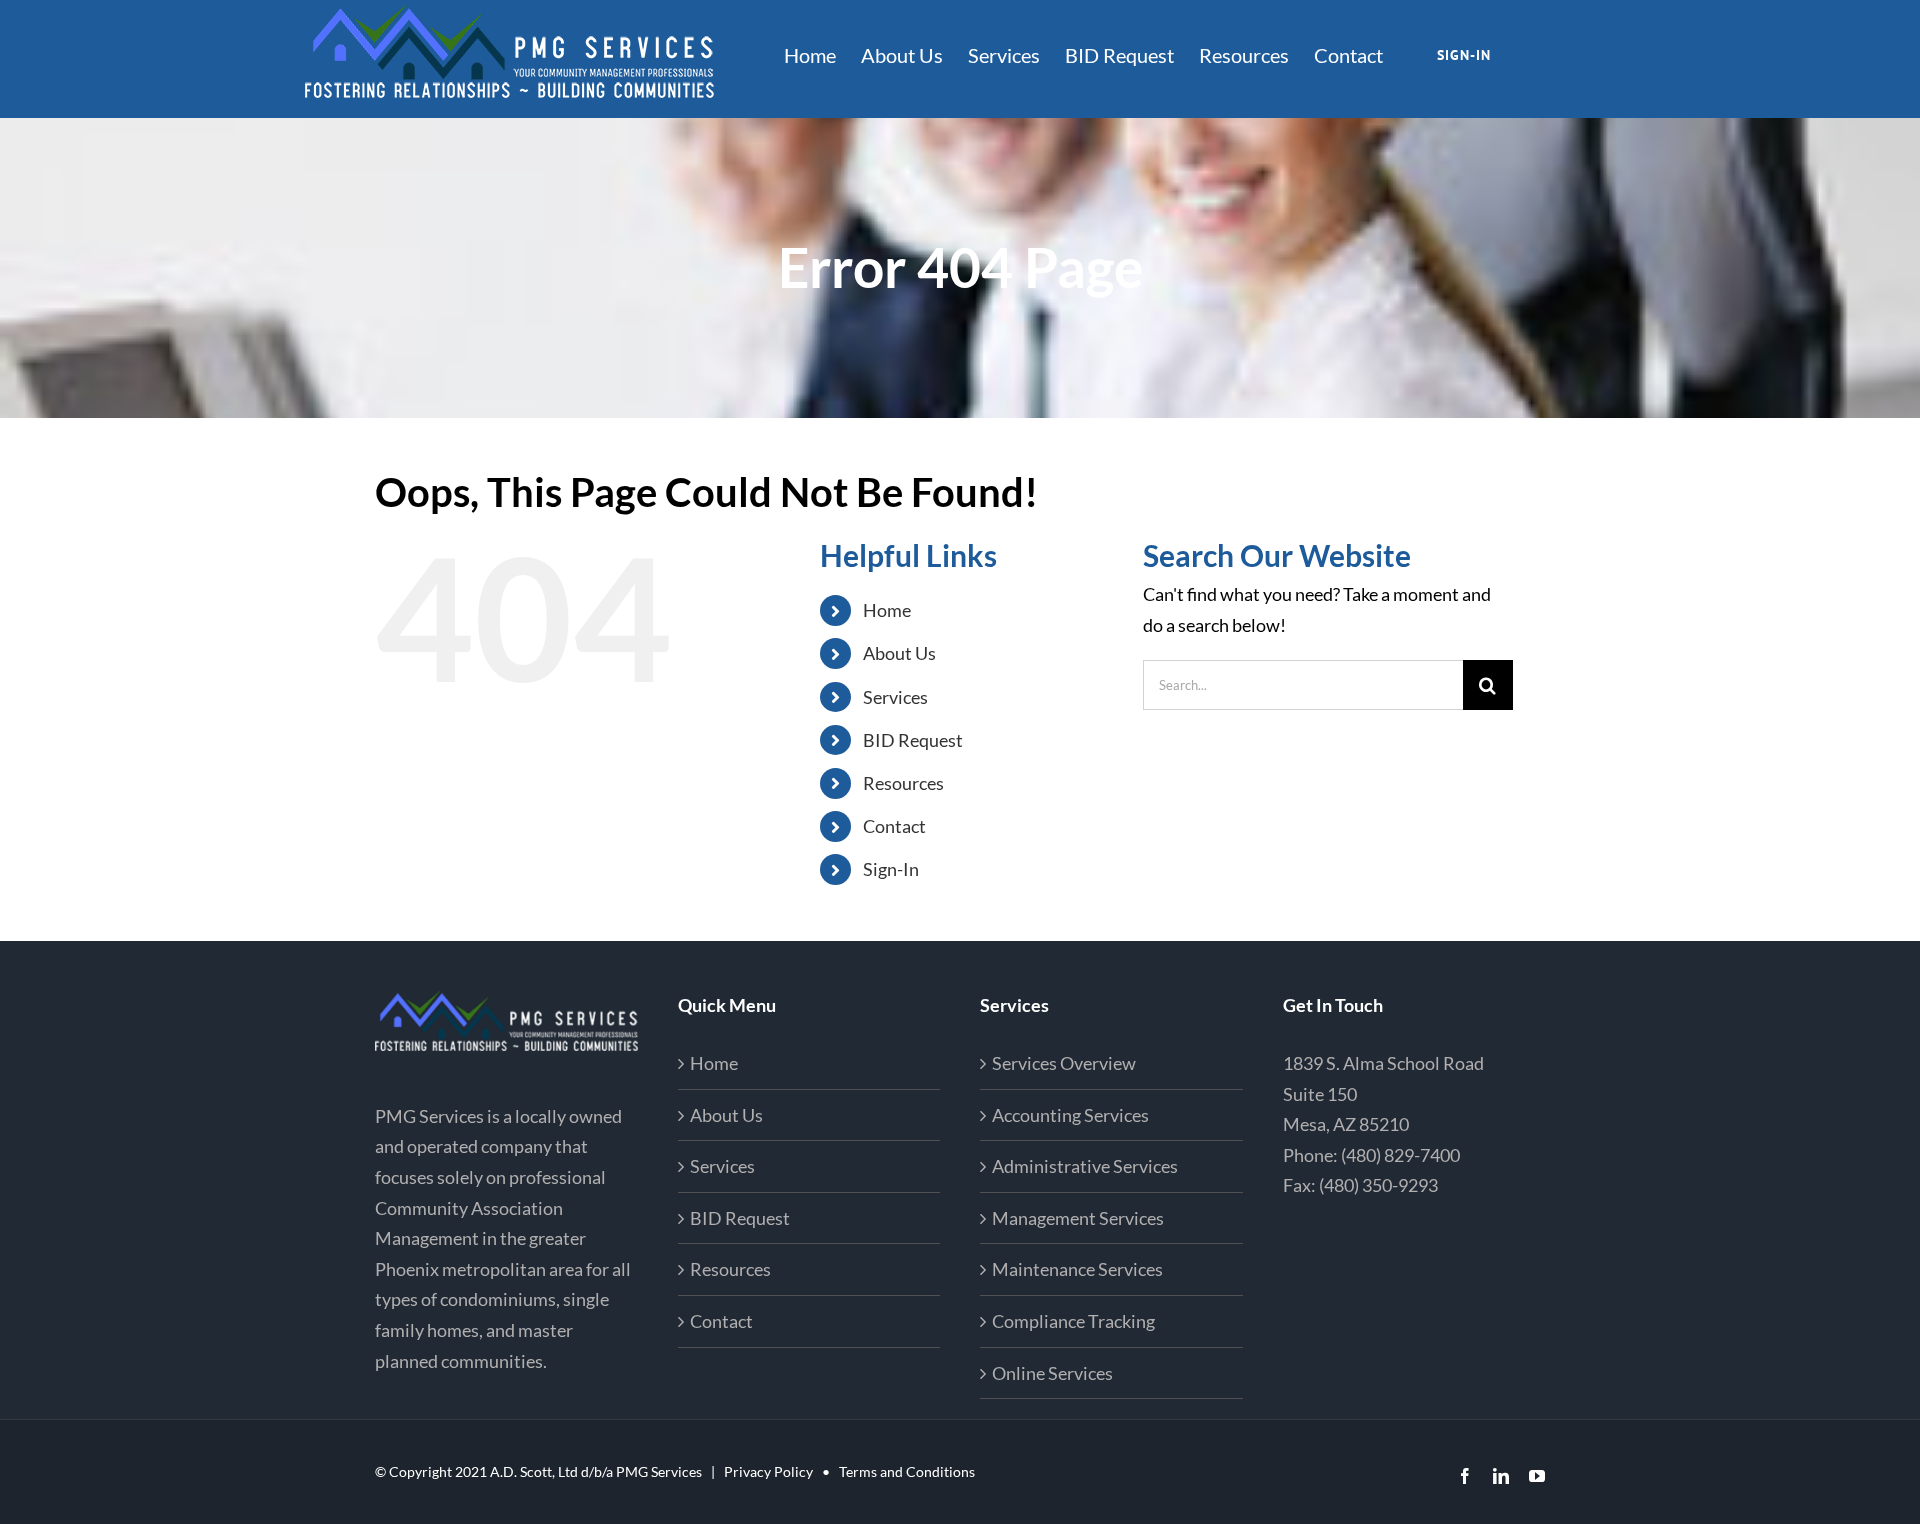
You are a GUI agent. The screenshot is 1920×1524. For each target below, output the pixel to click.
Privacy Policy (768, 1471)
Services (895, 697)
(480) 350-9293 (1378, 1185)
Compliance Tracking (1073, 1321)
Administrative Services (1085, 1166)
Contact (894, 826)
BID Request (913, 740)
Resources (903, 783)
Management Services (1078, 1218)
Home (887, 610)
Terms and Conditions (907, 1471)
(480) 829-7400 (1400, 1155)
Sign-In (891, 869)
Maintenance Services (1077, 1269)
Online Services (1052, 1373)
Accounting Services (1070, 1115)
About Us (899, 653)
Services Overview (1064, 1063)
